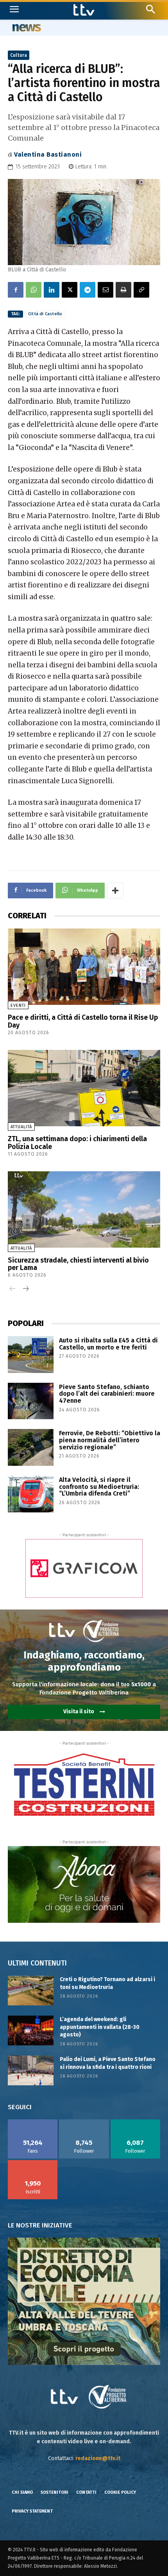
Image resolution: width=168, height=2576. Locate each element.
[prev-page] (13, 1289)
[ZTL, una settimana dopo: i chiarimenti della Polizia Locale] (84, 1088)
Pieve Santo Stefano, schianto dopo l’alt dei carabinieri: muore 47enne (107, 1394)
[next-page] (25, 1289)
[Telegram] (88, 290)
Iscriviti (33, 2163)
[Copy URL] (141, 290)
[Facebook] (16, 290)
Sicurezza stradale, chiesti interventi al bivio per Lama (78, 1264)
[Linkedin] (52, 290)
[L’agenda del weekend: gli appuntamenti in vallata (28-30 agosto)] (31, 2030)
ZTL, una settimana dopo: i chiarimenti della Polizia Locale (77, 1143)
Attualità (21, 1127)
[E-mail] (105, 290)
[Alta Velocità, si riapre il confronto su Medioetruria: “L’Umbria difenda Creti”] (31, 1494)
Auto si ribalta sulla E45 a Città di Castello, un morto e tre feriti (108, 1344)
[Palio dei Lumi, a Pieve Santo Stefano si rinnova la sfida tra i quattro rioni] (31, 2070)
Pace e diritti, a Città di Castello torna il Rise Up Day (83, 1021)
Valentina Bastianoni (48, 154)
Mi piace (33, 2122)
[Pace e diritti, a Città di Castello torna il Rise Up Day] (84, 967)
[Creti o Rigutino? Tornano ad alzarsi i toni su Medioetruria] (31, 1991)
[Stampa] (123, 290)
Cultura (19, 55)
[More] (115, 891)
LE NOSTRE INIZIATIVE (40, 2225)
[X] (70, 290)
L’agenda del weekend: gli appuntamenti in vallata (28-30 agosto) (100, 2027)
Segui (84, 2122)
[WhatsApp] (34, 290)
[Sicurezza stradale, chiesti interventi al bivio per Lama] (84, 1209)
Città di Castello (45, 314)
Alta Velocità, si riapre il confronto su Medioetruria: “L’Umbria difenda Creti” (99, 1487)
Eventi (18, 1005)
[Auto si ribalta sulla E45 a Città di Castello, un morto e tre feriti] (31, 1355)
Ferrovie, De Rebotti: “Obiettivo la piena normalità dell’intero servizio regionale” (110, 1440)
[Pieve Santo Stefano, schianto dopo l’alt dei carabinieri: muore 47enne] (31, 1401)
